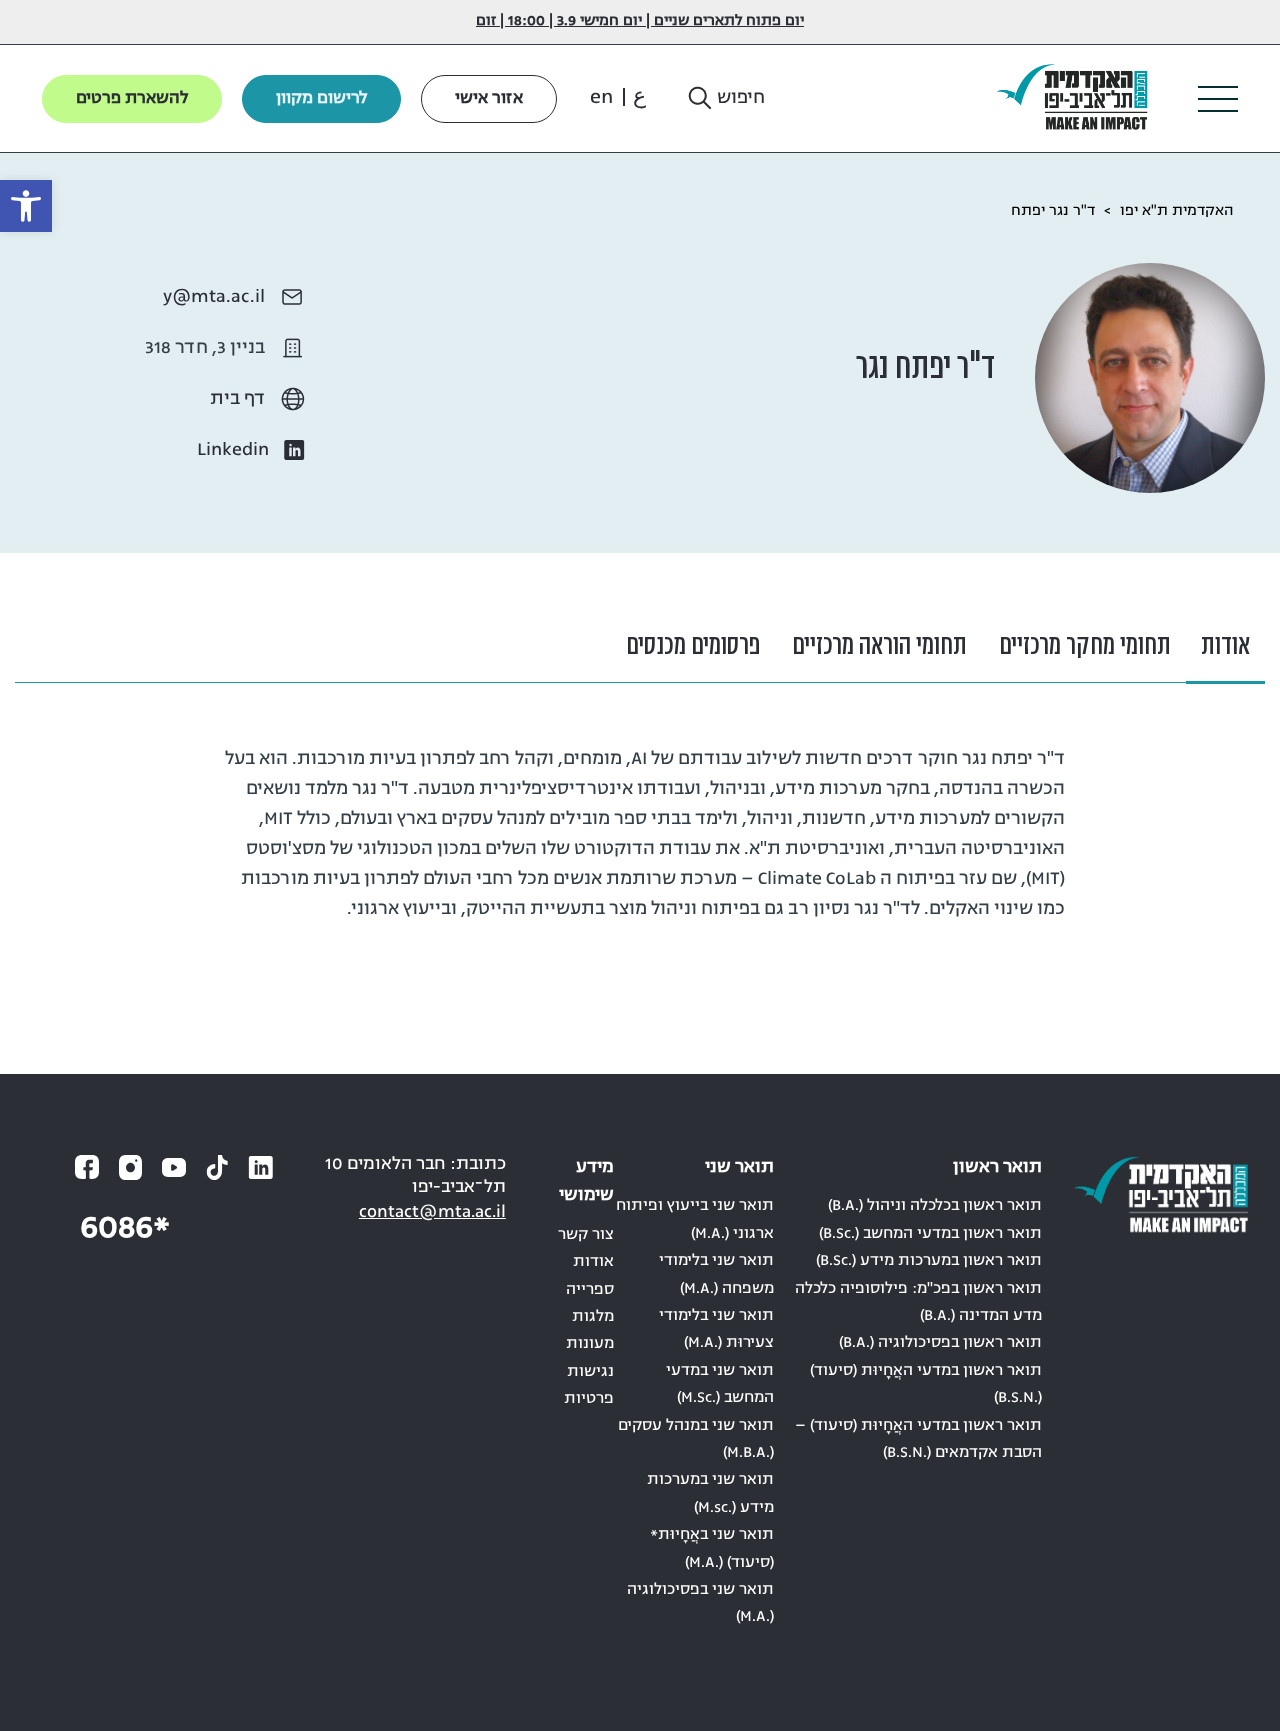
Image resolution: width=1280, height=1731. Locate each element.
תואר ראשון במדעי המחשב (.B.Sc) (930, 1234)
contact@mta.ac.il (432, 1212)
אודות (593, 1262)
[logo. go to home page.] (1080, 98)
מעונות (590, 1344)
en (601, 98)
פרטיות (589, 1399)
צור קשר (586, 1235)
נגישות (590, 1372)
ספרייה (590, 1290)
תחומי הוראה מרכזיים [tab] (879, 646)
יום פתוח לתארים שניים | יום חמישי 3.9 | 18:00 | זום (640, 21)
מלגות (593, 1317)
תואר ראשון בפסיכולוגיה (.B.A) (940, 1343)
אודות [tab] (1225, 646)
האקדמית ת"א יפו (1177, 211)
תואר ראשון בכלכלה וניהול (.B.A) (935, 1206)
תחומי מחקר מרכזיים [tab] (1085, 646)
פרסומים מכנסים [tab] (693, 646)
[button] (725, 99)
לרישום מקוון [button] (321, 99)
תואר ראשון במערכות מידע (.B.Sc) (929, 1261)
